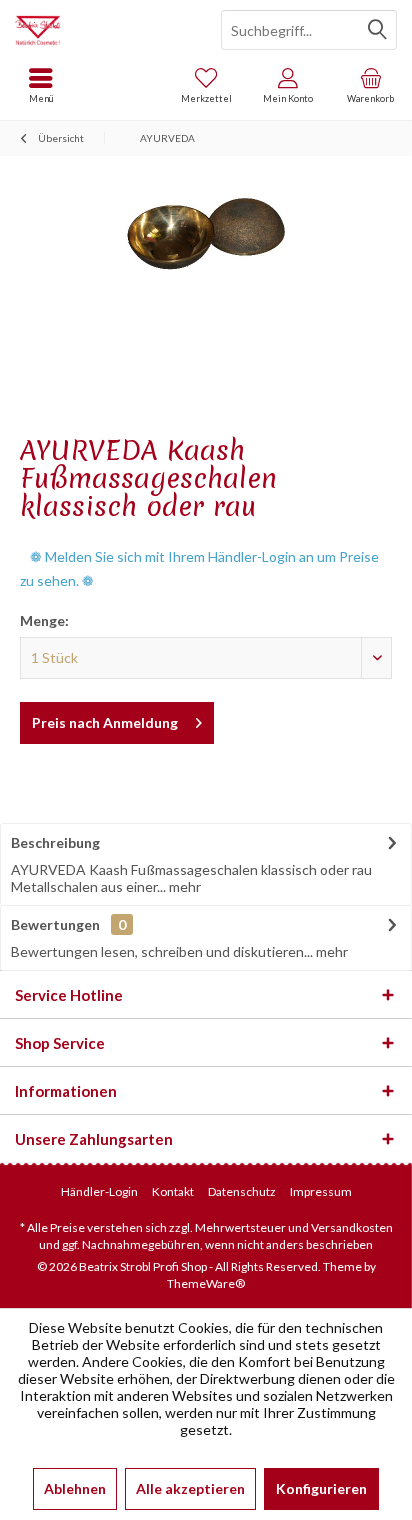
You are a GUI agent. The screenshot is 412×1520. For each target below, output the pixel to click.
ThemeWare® (206, 1283)
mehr (183, 886)
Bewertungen (55, 924)
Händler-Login (99, 1191)
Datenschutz (242, 1191)
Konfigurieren (321, 1488)
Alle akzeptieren (190, 1488)
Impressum (321, 1191)
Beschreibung (55, 842)
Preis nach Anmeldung (105, 722)
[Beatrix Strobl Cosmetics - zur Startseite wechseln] (103, 30)
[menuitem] (371, 85)
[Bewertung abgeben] (206, 532)
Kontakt (173, 1191)
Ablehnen (75, 1488)
